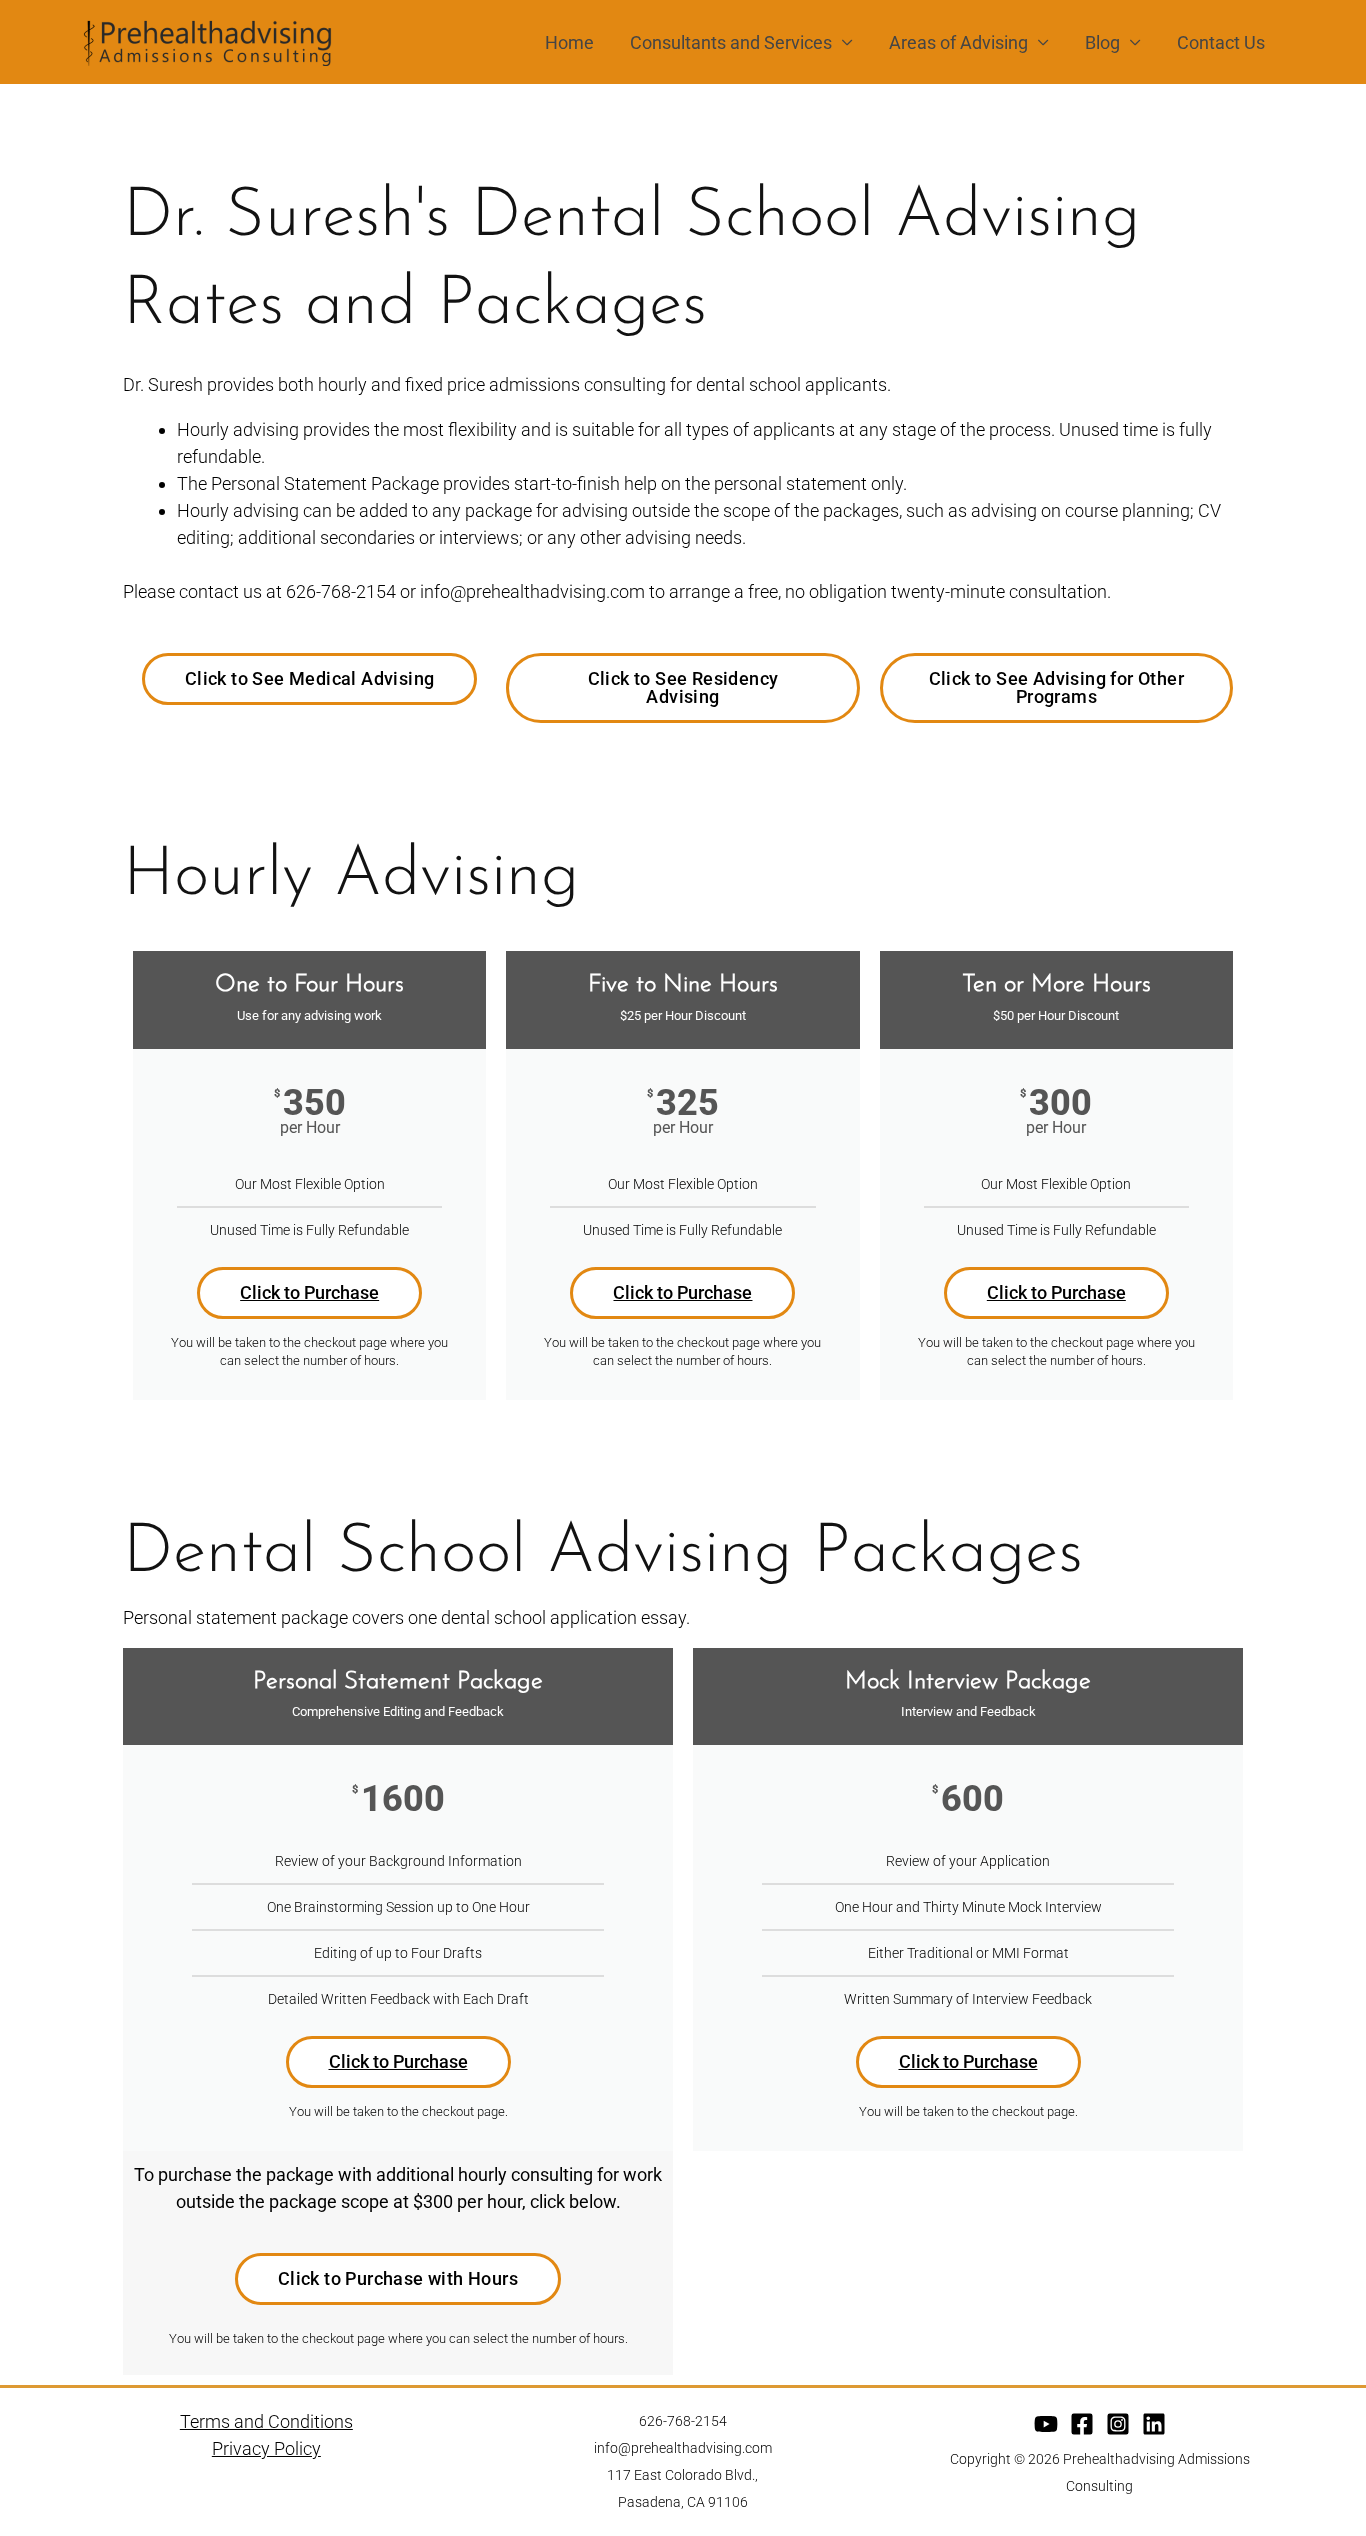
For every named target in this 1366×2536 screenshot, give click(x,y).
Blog (1102, 42)
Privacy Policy (266, 2448)
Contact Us (1221, 42)
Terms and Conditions (266, 2421)
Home (569, 42)
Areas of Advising (958, 42)
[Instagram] (1118, 2424)
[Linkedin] (1154, 2424)
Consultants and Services (731, 42)
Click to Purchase (309, 1292)
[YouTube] (1046, 2424)
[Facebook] (1082, 2424)
